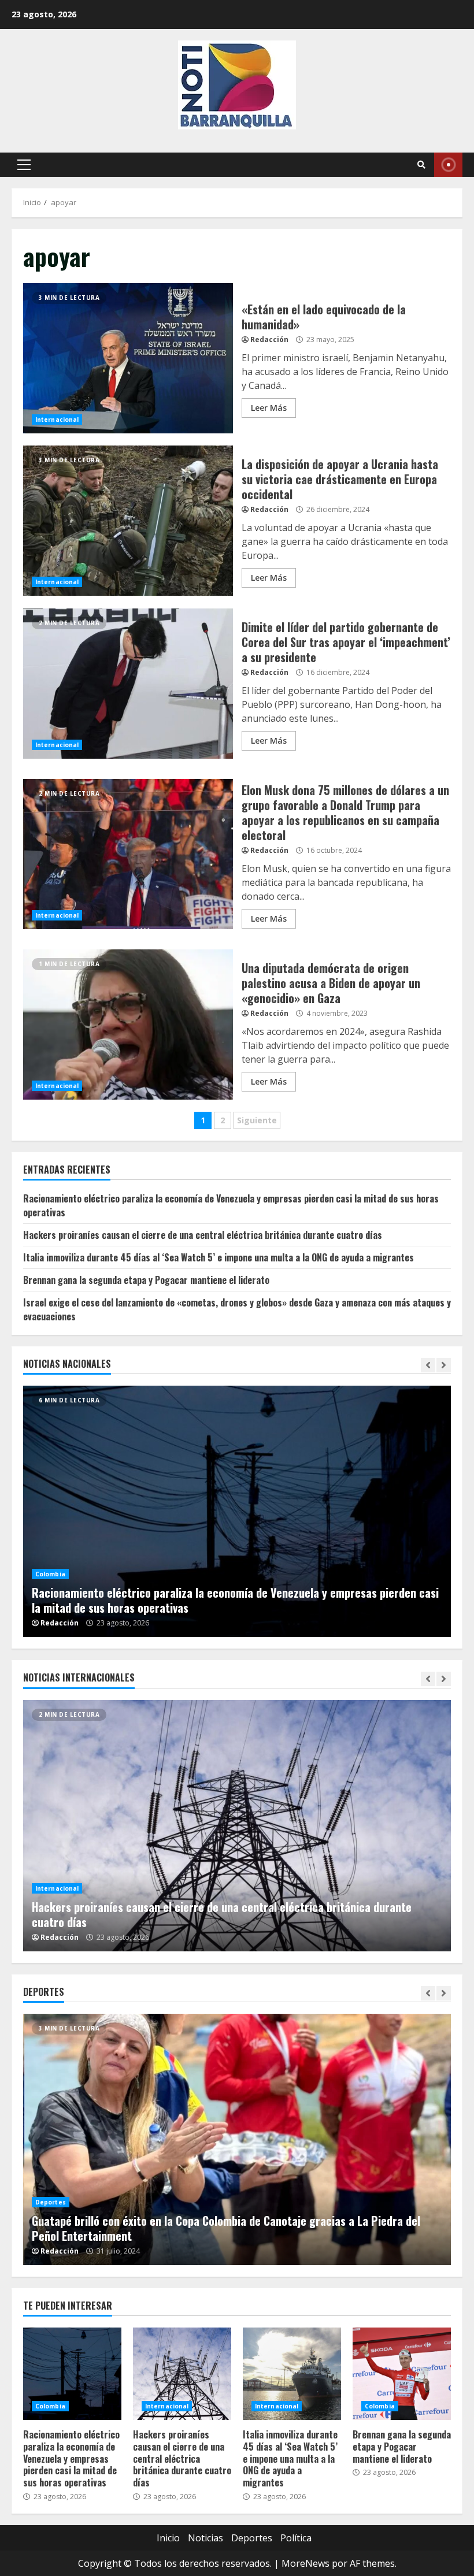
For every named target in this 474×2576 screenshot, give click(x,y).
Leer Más (269, 408)
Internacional (57, 420)
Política (296, 2538)
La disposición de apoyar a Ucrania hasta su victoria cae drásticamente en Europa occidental (128, 521)
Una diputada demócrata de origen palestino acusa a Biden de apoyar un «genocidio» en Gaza (128, 1025)
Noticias (205, 2538)
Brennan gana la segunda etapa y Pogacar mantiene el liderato (146, 1280)
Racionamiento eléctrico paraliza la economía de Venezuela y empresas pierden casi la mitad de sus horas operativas (237, 1511)
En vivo (448, 165)
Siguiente (257, 1120)
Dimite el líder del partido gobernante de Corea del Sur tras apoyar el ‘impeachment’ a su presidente (128, 684)
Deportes (51, 2202)
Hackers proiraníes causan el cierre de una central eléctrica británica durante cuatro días (203, 1235)
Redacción (269, 339)
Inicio (168, 2538)
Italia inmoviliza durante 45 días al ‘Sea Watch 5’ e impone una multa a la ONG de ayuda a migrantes (219, 1257)
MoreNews (305, 2563)
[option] (237, 1511)
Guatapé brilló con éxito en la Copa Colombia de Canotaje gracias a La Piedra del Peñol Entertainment (237, 2139)
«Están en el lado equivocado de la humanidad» (128, 358)
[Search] (421, 165)
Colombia (50, 1574)
